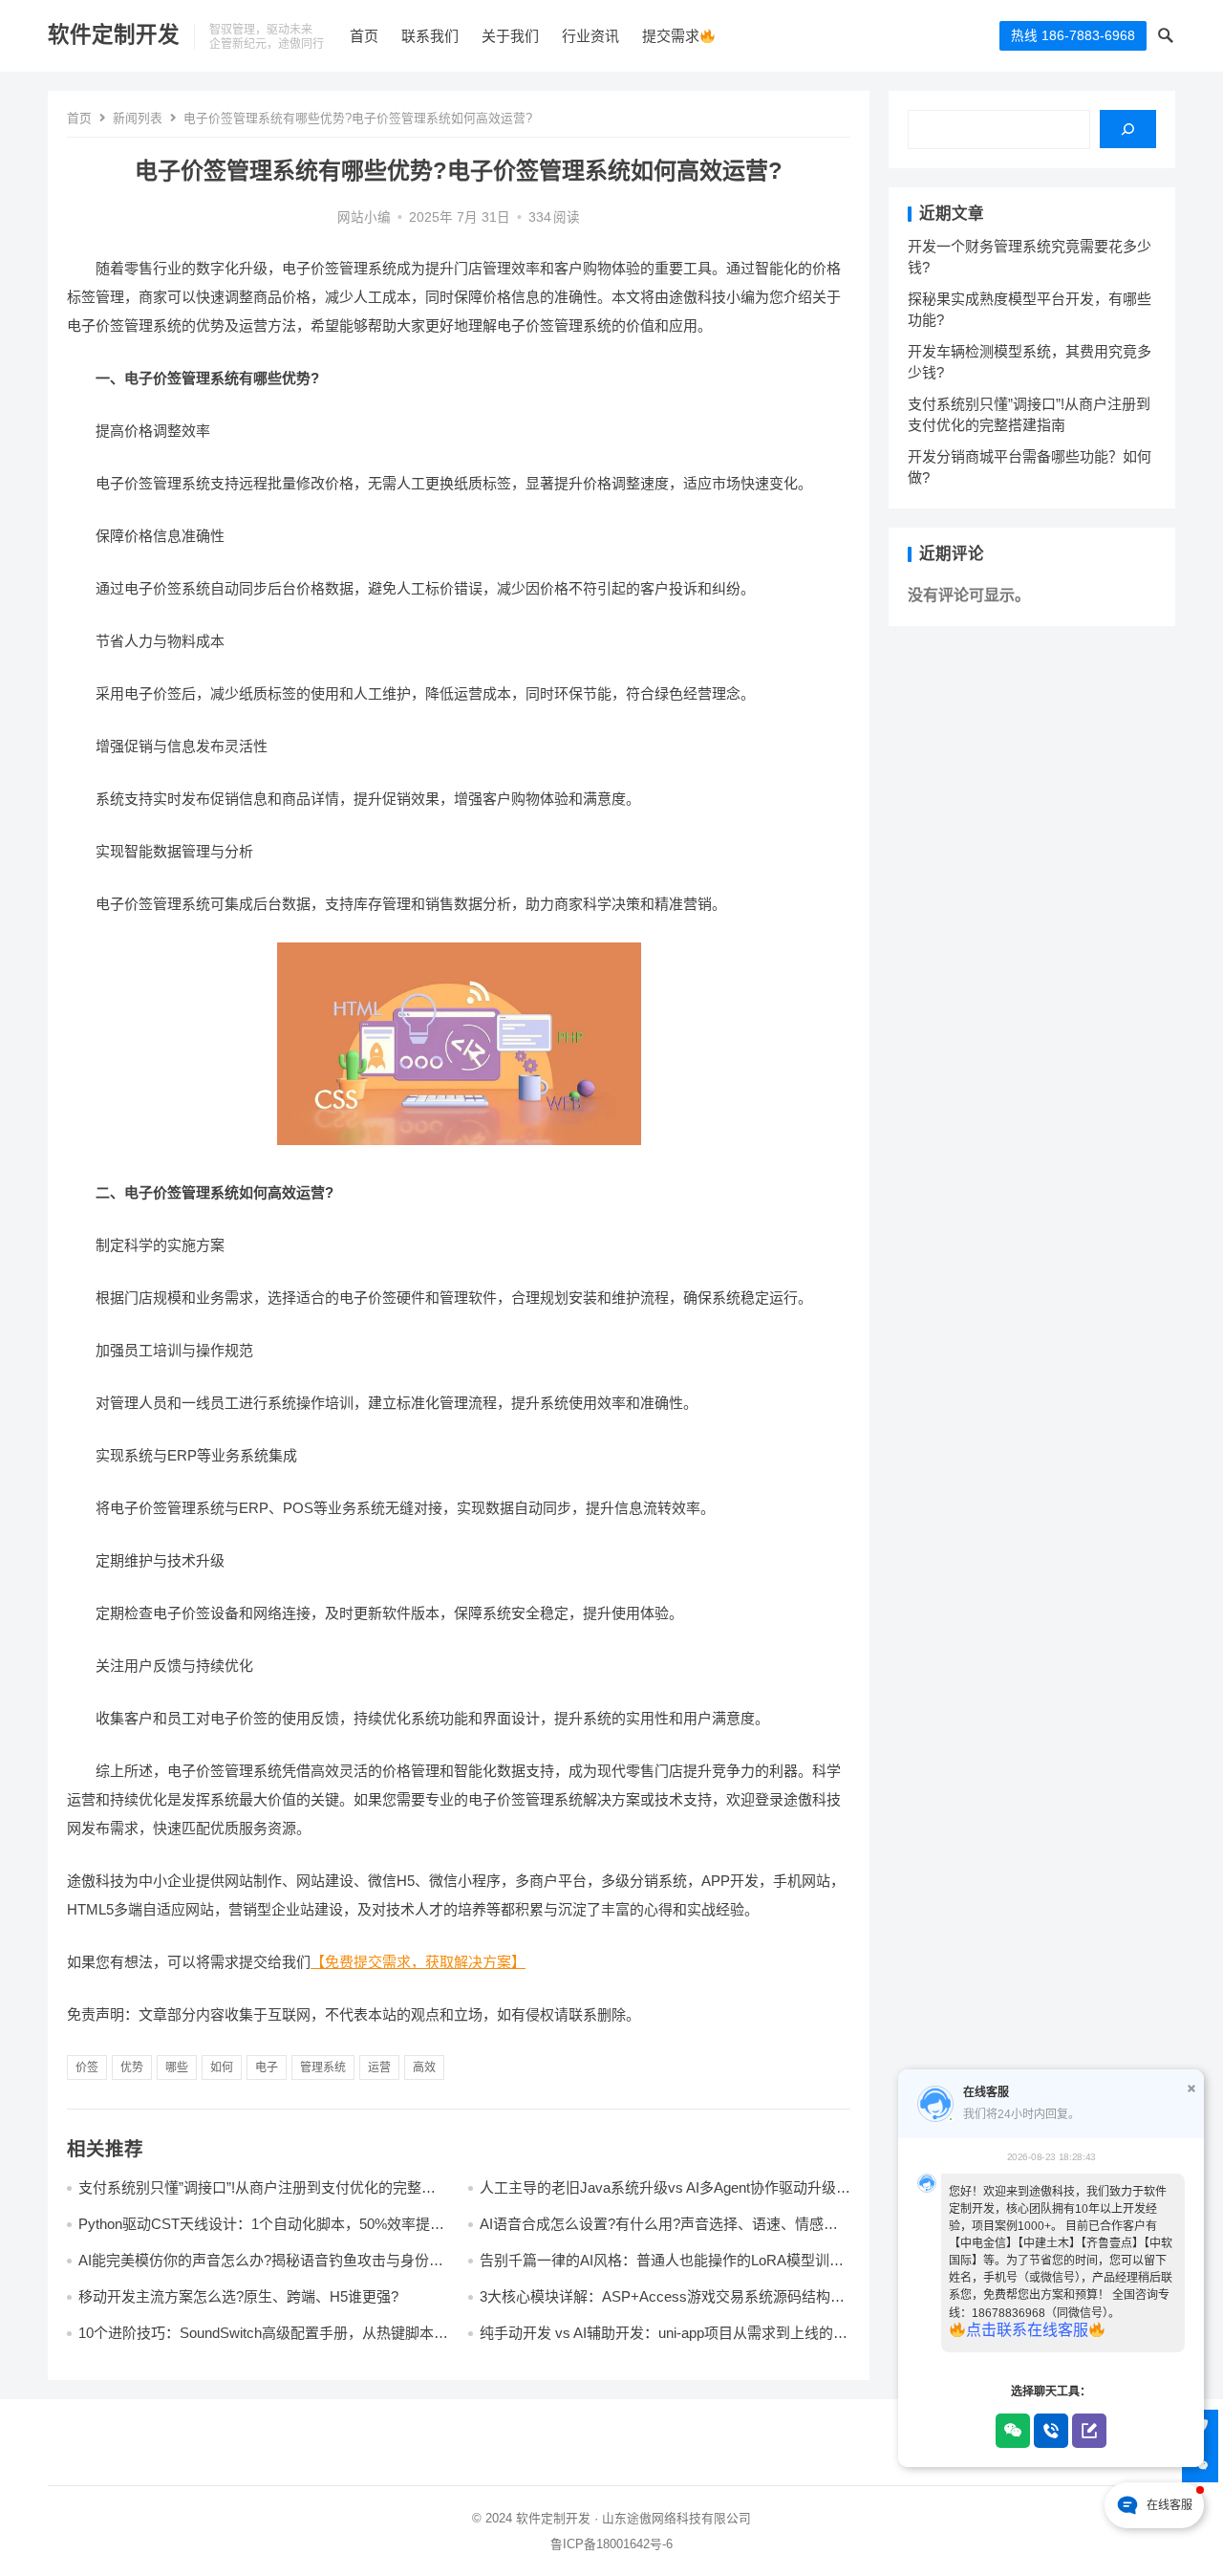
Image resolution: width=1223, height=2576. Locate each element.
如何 (222, 2067)
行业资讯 (590, 36)
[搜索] (1128, 129)
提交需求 (671, 36)
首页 (364, 36)
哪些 (177, 2067)
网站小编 (364, 217)
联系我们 (430, 36)
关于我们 (510, 36)
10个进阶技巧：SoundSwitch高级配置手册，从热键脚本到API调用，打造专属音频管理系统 (263, 2341)
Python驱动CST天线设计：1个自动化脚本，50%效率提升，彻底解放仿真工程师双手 (254, 2232)
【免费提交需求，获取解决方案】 (418, 1962)
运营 (379, 2067)
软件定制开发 (114, 35)
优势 (132, 2067)
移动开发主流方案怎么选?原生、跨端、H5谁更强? (238, 2296)
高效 (424, 2067)
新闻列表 (138, 118)
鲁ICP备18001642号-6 (611, 2544)
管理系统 (323, 2067)
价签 (87, 2067)
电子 (267, 2067)
